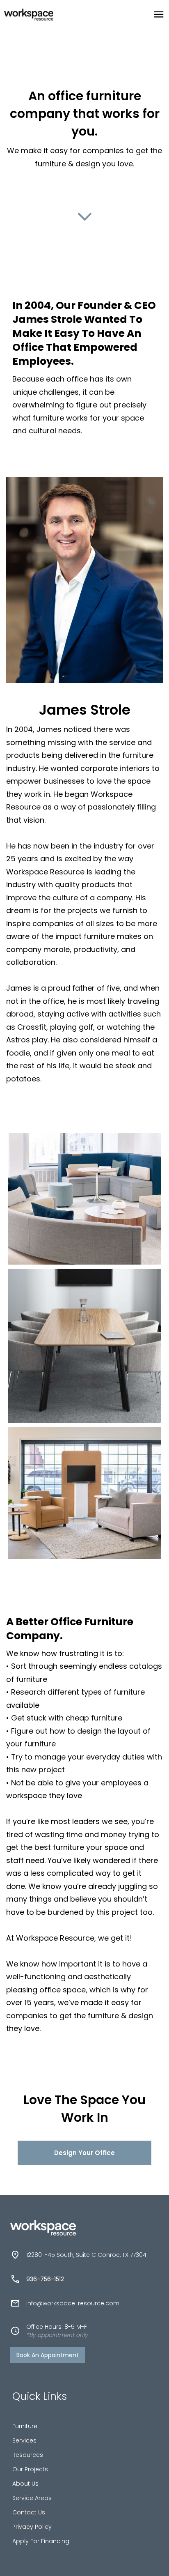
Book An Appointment (48, 2355)
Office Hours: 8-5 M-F (57, 2331)
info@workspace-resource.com (73, 2303)
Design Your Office (84, 2153)
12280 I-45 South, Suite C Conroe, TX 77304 (86, 2255)
